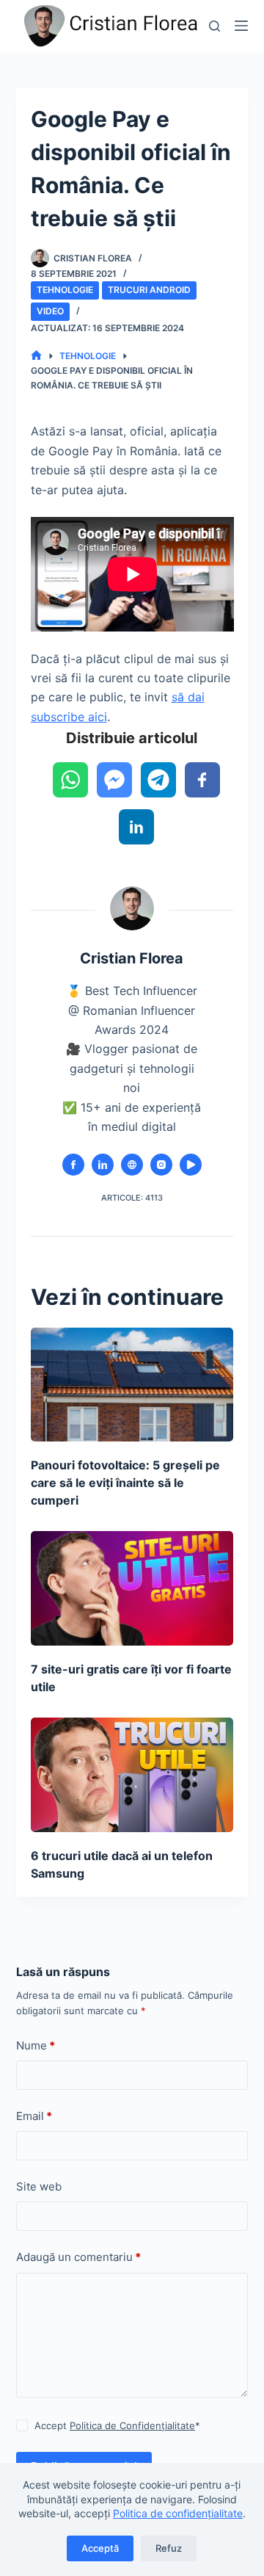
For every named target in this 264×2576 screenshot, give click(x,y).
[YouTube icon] (191, 1165)
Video (50, 311)
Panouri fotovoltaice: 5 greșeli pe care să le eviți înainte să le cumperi (125, 1483)
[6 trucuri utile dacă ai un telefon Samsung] (132, 1775)
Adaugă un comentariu (78, 2257)
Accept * (117, 2425)
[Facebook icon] (73, 1165)
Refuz (169, 2548)
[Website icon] (132, 1165)
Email (34, 2116)
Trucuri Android (149, 290)
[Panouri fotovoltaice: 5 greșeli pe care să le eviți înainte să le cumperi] (132, 1385)
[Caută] (214, 26)
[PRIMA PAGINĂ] (36, 356)
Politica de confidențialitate (178, 2513)
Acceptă (100, 2548)
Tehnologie (65, 290)
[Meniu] (241, 26)
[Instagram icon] (161, 1165)
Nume (36, 2045)
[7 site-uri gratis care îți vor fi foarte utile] (132, 1588)
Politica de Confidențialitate (132, 2425)
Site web (39, 2186)
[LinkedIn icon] (103, 1165)
